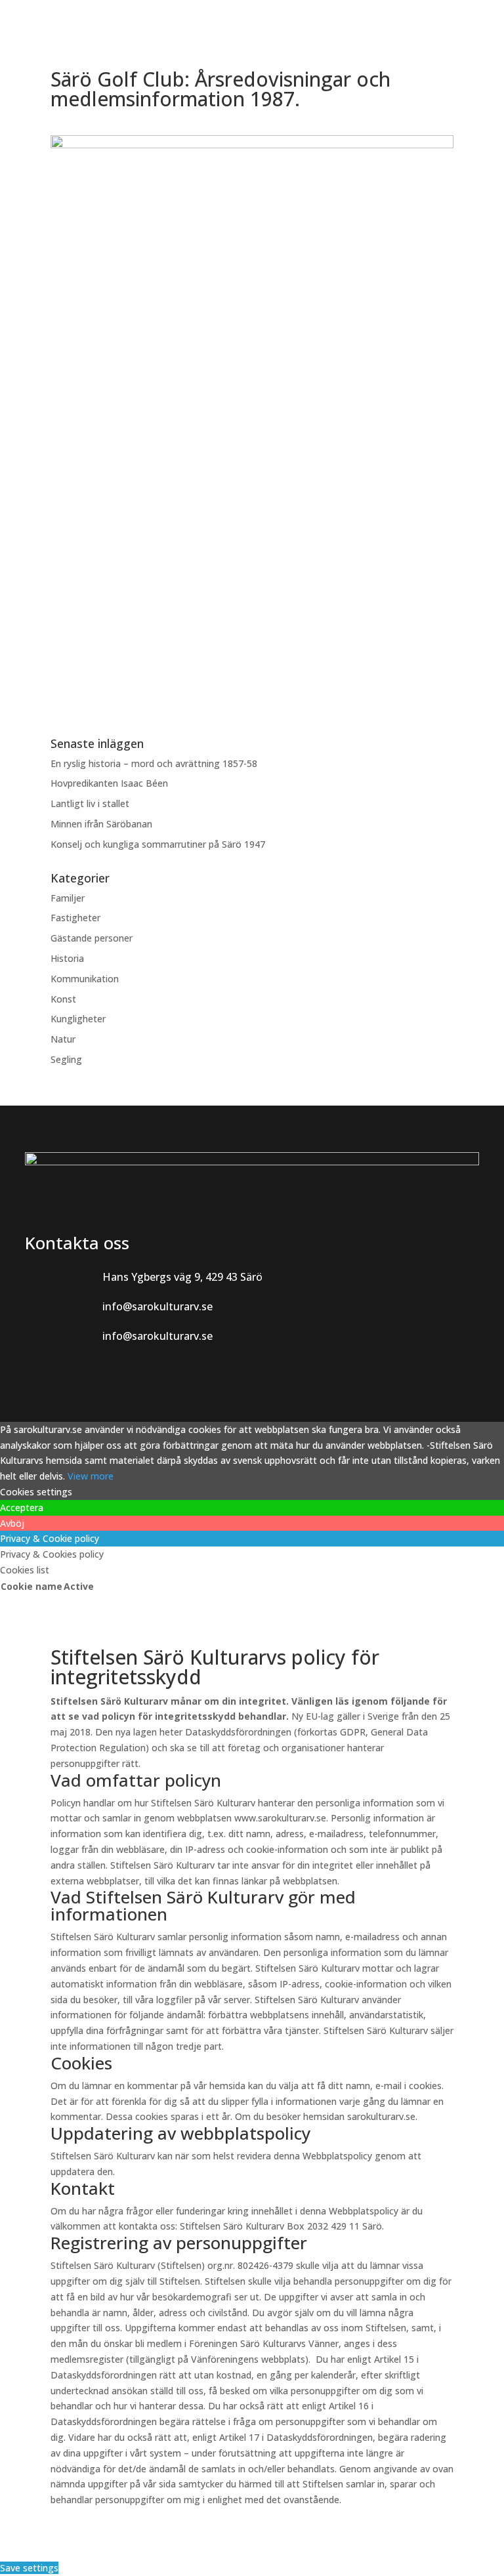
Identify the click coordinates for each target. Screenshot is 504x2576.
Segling (66, 1059)
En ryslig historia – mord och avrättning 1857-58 (154, 763)
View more (91, 1476)
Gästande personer (92, 938)
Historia (67, 958)
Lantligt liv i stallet (90, 803)
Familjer (68, 898)
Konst (63, 999)
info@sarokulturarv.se (157, 1306)
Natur (63, 1039)
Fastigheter (75, 918)
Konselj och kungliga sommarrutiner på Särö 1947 (158, 844)
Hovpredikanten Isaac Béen (111, 783)
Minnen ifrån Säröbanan (101, 824)
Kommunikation (85, 979)
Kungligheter (78, 1019)
